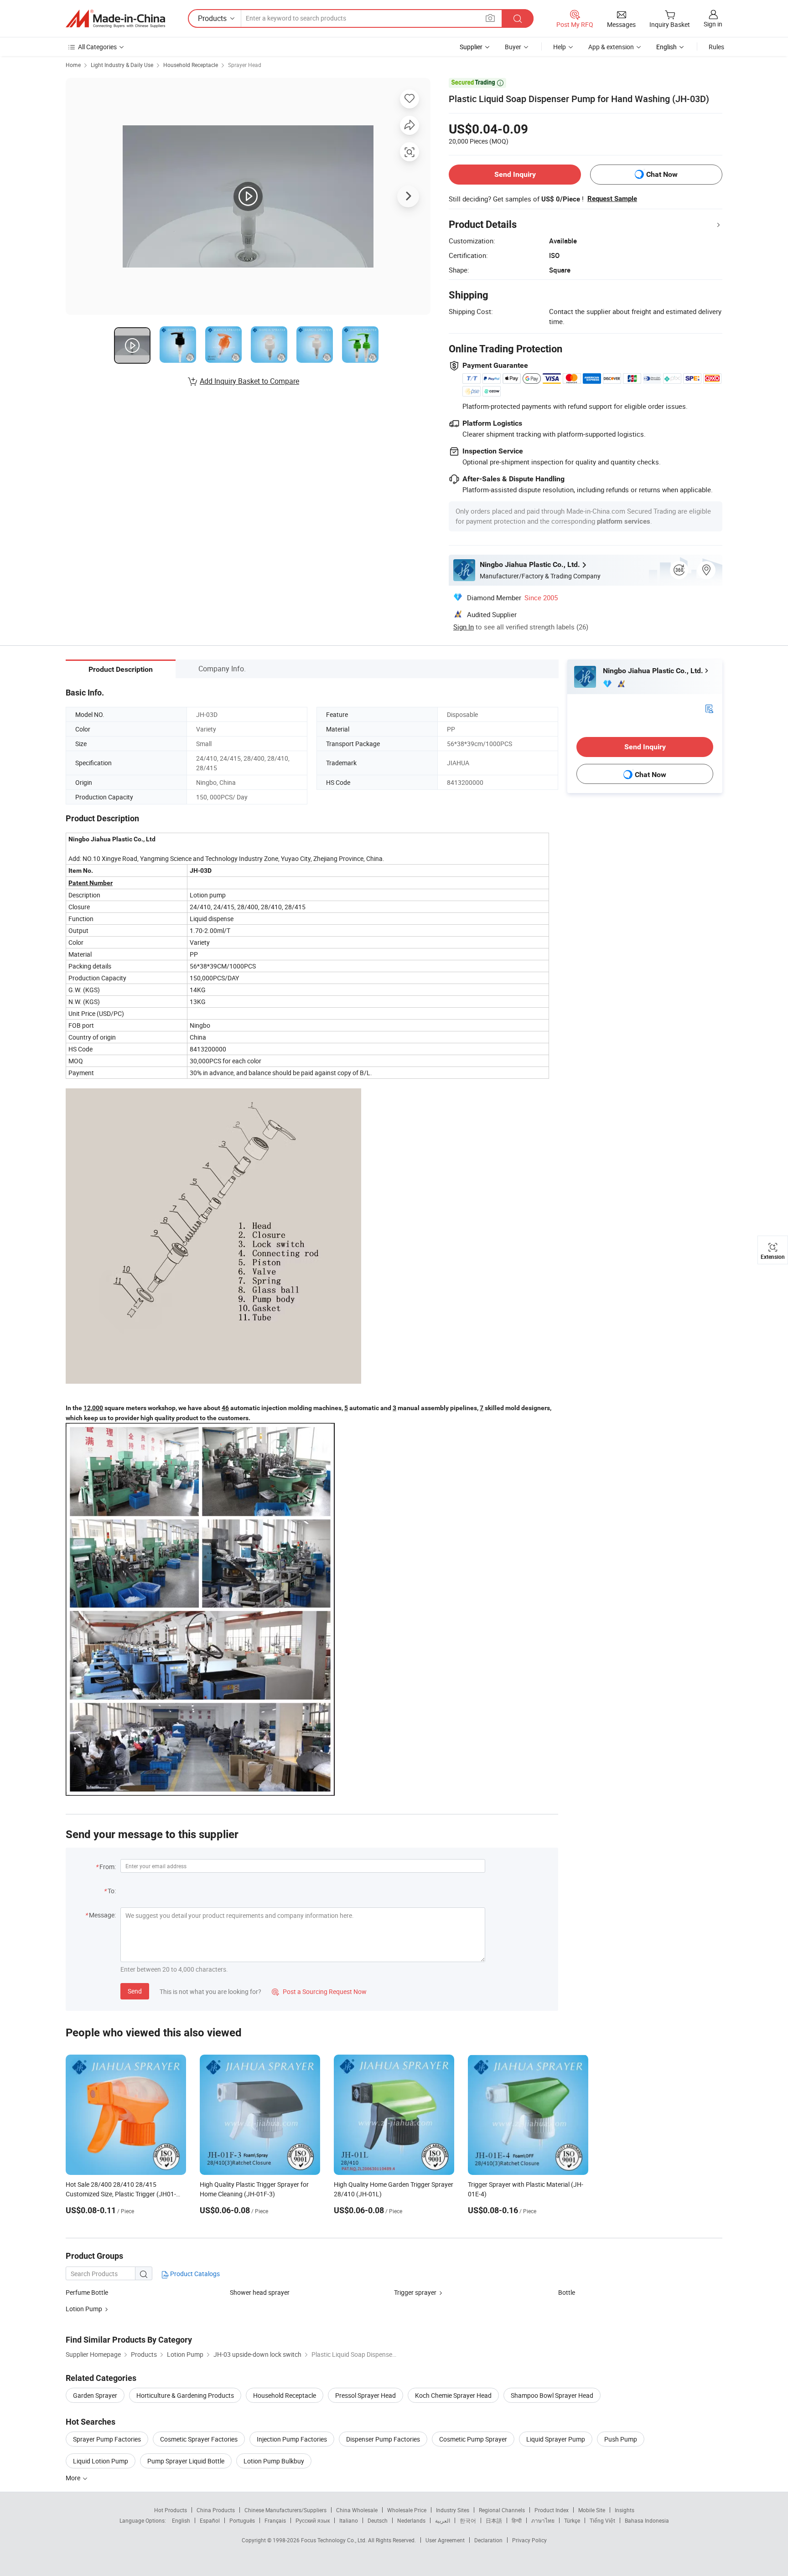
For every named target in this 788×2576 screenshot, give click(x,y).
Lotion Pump (84, 2309)
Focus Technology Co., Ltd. (334, 2540)
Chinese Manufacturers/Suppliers (285, 2510)
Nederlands (411, 2520)
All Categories (97, 47)
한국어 (468, 2520)
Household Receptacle (191, 65)
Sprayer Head (245, 65)
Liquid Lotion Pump (101, 2461)
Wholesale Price (407, 2510)
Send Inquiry (515, 174)
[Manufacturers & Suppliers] (115, 19)
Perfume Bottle (87, 2292)
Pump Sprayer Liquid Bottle (186, 2461)
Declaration (488, 2540)
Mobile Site (592, 2510)
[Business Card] (709, 708)
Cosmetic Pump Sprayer (473, 2439)
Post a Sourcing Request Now (319, 1991)
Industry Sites (453, 2510)
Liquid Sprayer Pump (556, 2439)
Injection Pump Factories (292, 2439)
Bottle (567, 2292)
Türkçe (572, 2520)
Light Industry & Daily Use (122, 65)
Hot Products (171, 2510)
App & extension (611, 47)
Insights (625, 2510)
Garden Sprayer (95, 2395)
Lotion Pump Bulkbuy (274, 2461)
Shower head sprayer (260, 2292)
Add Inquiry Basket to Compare (249, 381)
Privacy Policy (529, 2540)
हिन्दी (517, 2520)
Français (275, 2520)
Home (73, 65)
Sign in (713, 24)
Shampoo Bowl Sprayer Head (552, 2395)
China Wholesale (357, 2510)
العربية (443, 2520)
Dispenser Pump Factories (383, 2439)
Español (210, 2520)
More (74, 2478)
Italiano (349, 2520)
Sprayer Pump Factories (107, 2439)
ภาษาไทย (543, 2520)
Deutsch (378, 2520)
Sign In (464, 627)
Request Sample (612, 199)
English (181, 2520)
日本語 (494, 2520)
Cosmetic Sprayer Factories (199, 2439)
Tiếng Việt (602, 2520)
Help (560, 47)
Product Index (552, 2510)
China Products (216, 2510)
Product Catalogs (194, 2274)
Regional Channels (502, 2510)
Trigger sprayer (415, 2292)
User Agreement (445, 2540)
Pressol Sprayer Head (365, 2395)
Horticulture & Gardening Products (185, 2395)
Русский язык (313, 2520)
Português (242, 2520)
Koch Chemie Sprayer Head (453, 2395)
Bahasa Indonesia (647, 2520)
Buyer (513, 47)
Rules (716, 47)
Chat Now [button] (662, 174)
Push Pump (621, 2439)
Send (135, 1991)
